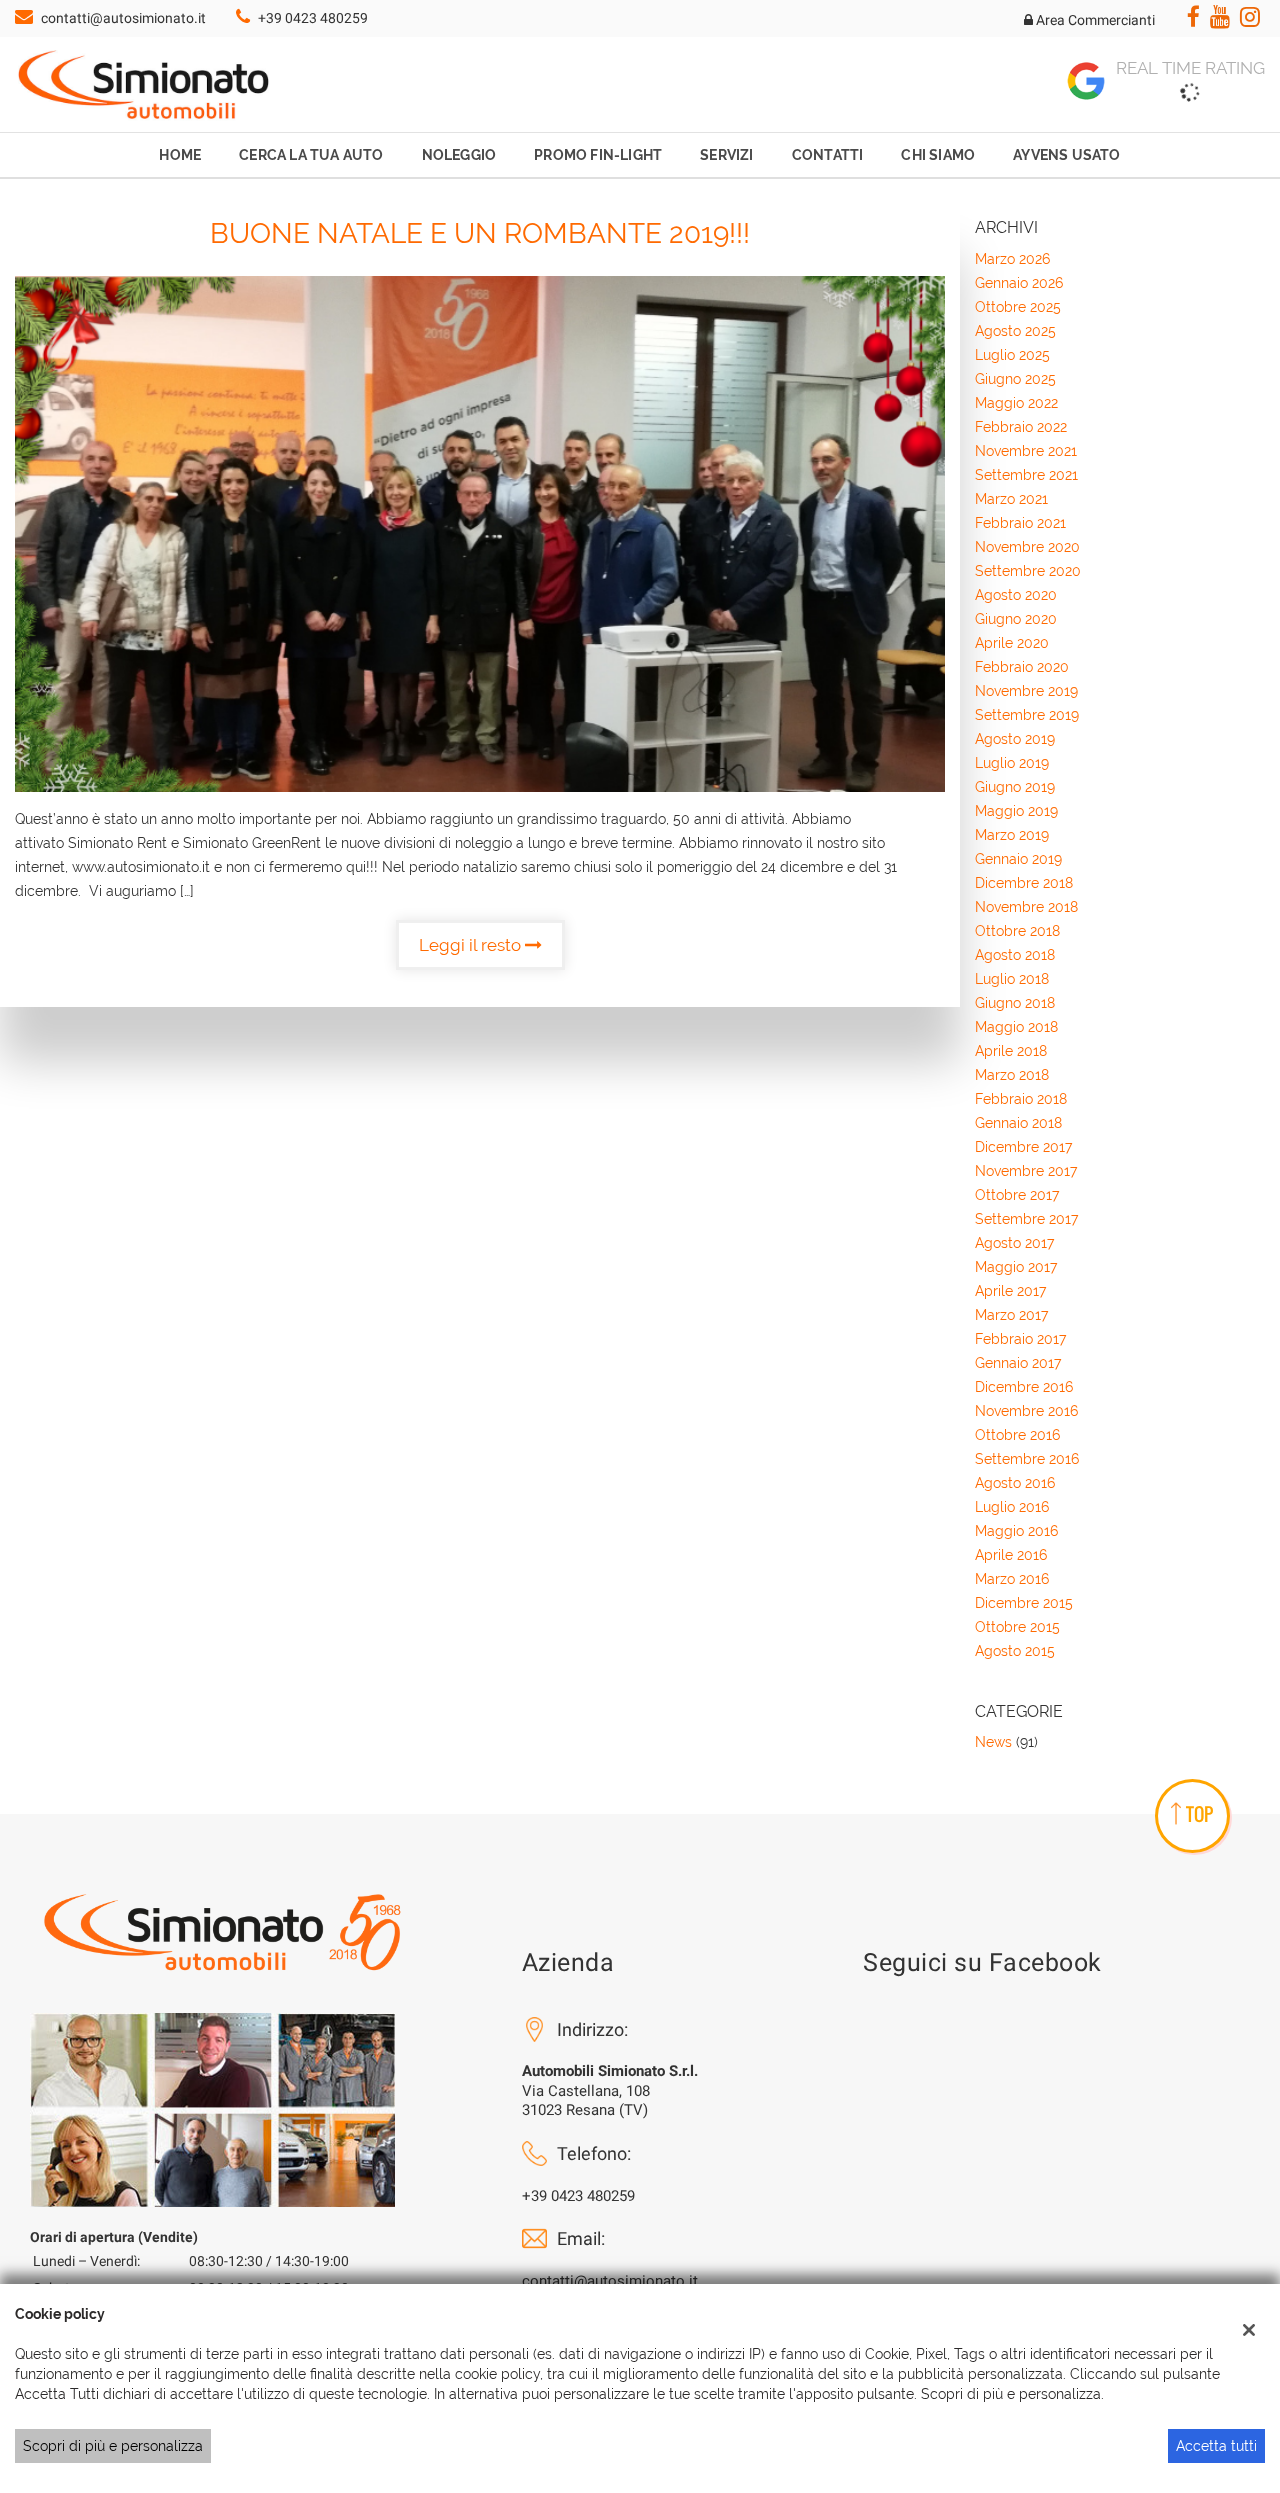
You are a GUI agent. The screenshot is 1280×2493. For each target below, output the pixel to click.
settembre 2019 (1027, 715)
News (993, 1742)
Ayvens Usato (1066, 155)
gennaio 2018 (1018, 1123)
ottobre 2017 (1017, 1195)
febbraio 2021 (1020, 523)
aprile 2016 (1011, 1555)
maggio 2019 (1016, 811)
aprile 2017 (1010, 1291)
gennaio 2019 (1018, 859)
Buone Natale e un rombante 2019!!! (480, 233)
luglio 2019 (1012, 763)
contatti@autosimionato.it (123, 18)
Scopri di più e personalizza (113, 2446)
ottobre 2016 (1017, 1435)
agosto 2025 (1015, 331)
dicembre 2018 (1024, 883)
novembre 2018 (1026, 907)
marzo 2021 (1011, 499)
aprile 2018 (1011, 1051)
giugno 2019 (1015, 787)
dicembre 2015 (1024, 1603)
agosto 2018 (1015, 955)
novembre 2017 (1026, 1171)
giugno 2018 (1015, 1003)
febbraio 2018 (1021, 1099)
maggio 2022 (1016, 403)
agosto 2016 (1015, 1483)
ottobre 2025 (1018, 307)
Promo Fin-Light (598, 155)
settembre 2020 (1028, 571)
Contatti (828, 155)
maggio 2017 (1016, 1267)
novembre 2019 (1026, 691)
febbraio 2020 (1022, 667)
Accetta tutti (1216, 2446)
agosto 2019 (1015, 739)
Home (180, 155)
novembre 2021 (1026, 451)
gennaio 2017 (1018, 1363)
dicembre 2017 (1023, 1147)
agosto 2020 (1016, 595)
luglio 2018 (1012, 979)
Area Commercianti (1094, 20)
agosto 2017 (1014, 1243)
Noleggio (459, 155)
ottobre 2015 (1017, 1627)
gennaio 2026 (1019, 283)
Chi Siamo (938, 155)
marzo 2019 (1012, 835)
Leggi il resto (472, 945)
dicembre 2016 (1024, 1387)
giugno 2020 (1016, 619)
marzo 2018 (1012, 1075)
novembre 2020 (1027, 547)
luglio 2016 (1012, 1507)
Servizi (726, 155)
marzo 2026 (1012, 259)
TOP (1199, 1814)
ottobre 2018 (1017, 931)
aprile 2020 (1012, 643)
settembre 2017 (1026, 1219)
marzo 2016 (1012, 1579)
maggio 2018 (1016, 1027)
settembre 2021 (1026, 475)
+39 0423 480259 (313, 18)
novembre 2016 (1026, 1411)
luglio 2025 (1012, 355)
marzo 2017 (1011, 1315)
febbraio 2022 (1021, 427)
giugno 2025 (1015, 379)
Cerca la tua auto (311, 155)
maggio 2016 (1016, 1531)
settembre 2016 (1027, 1459)
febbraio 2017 (1020, 1339)
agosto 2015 (1015, 1651)
